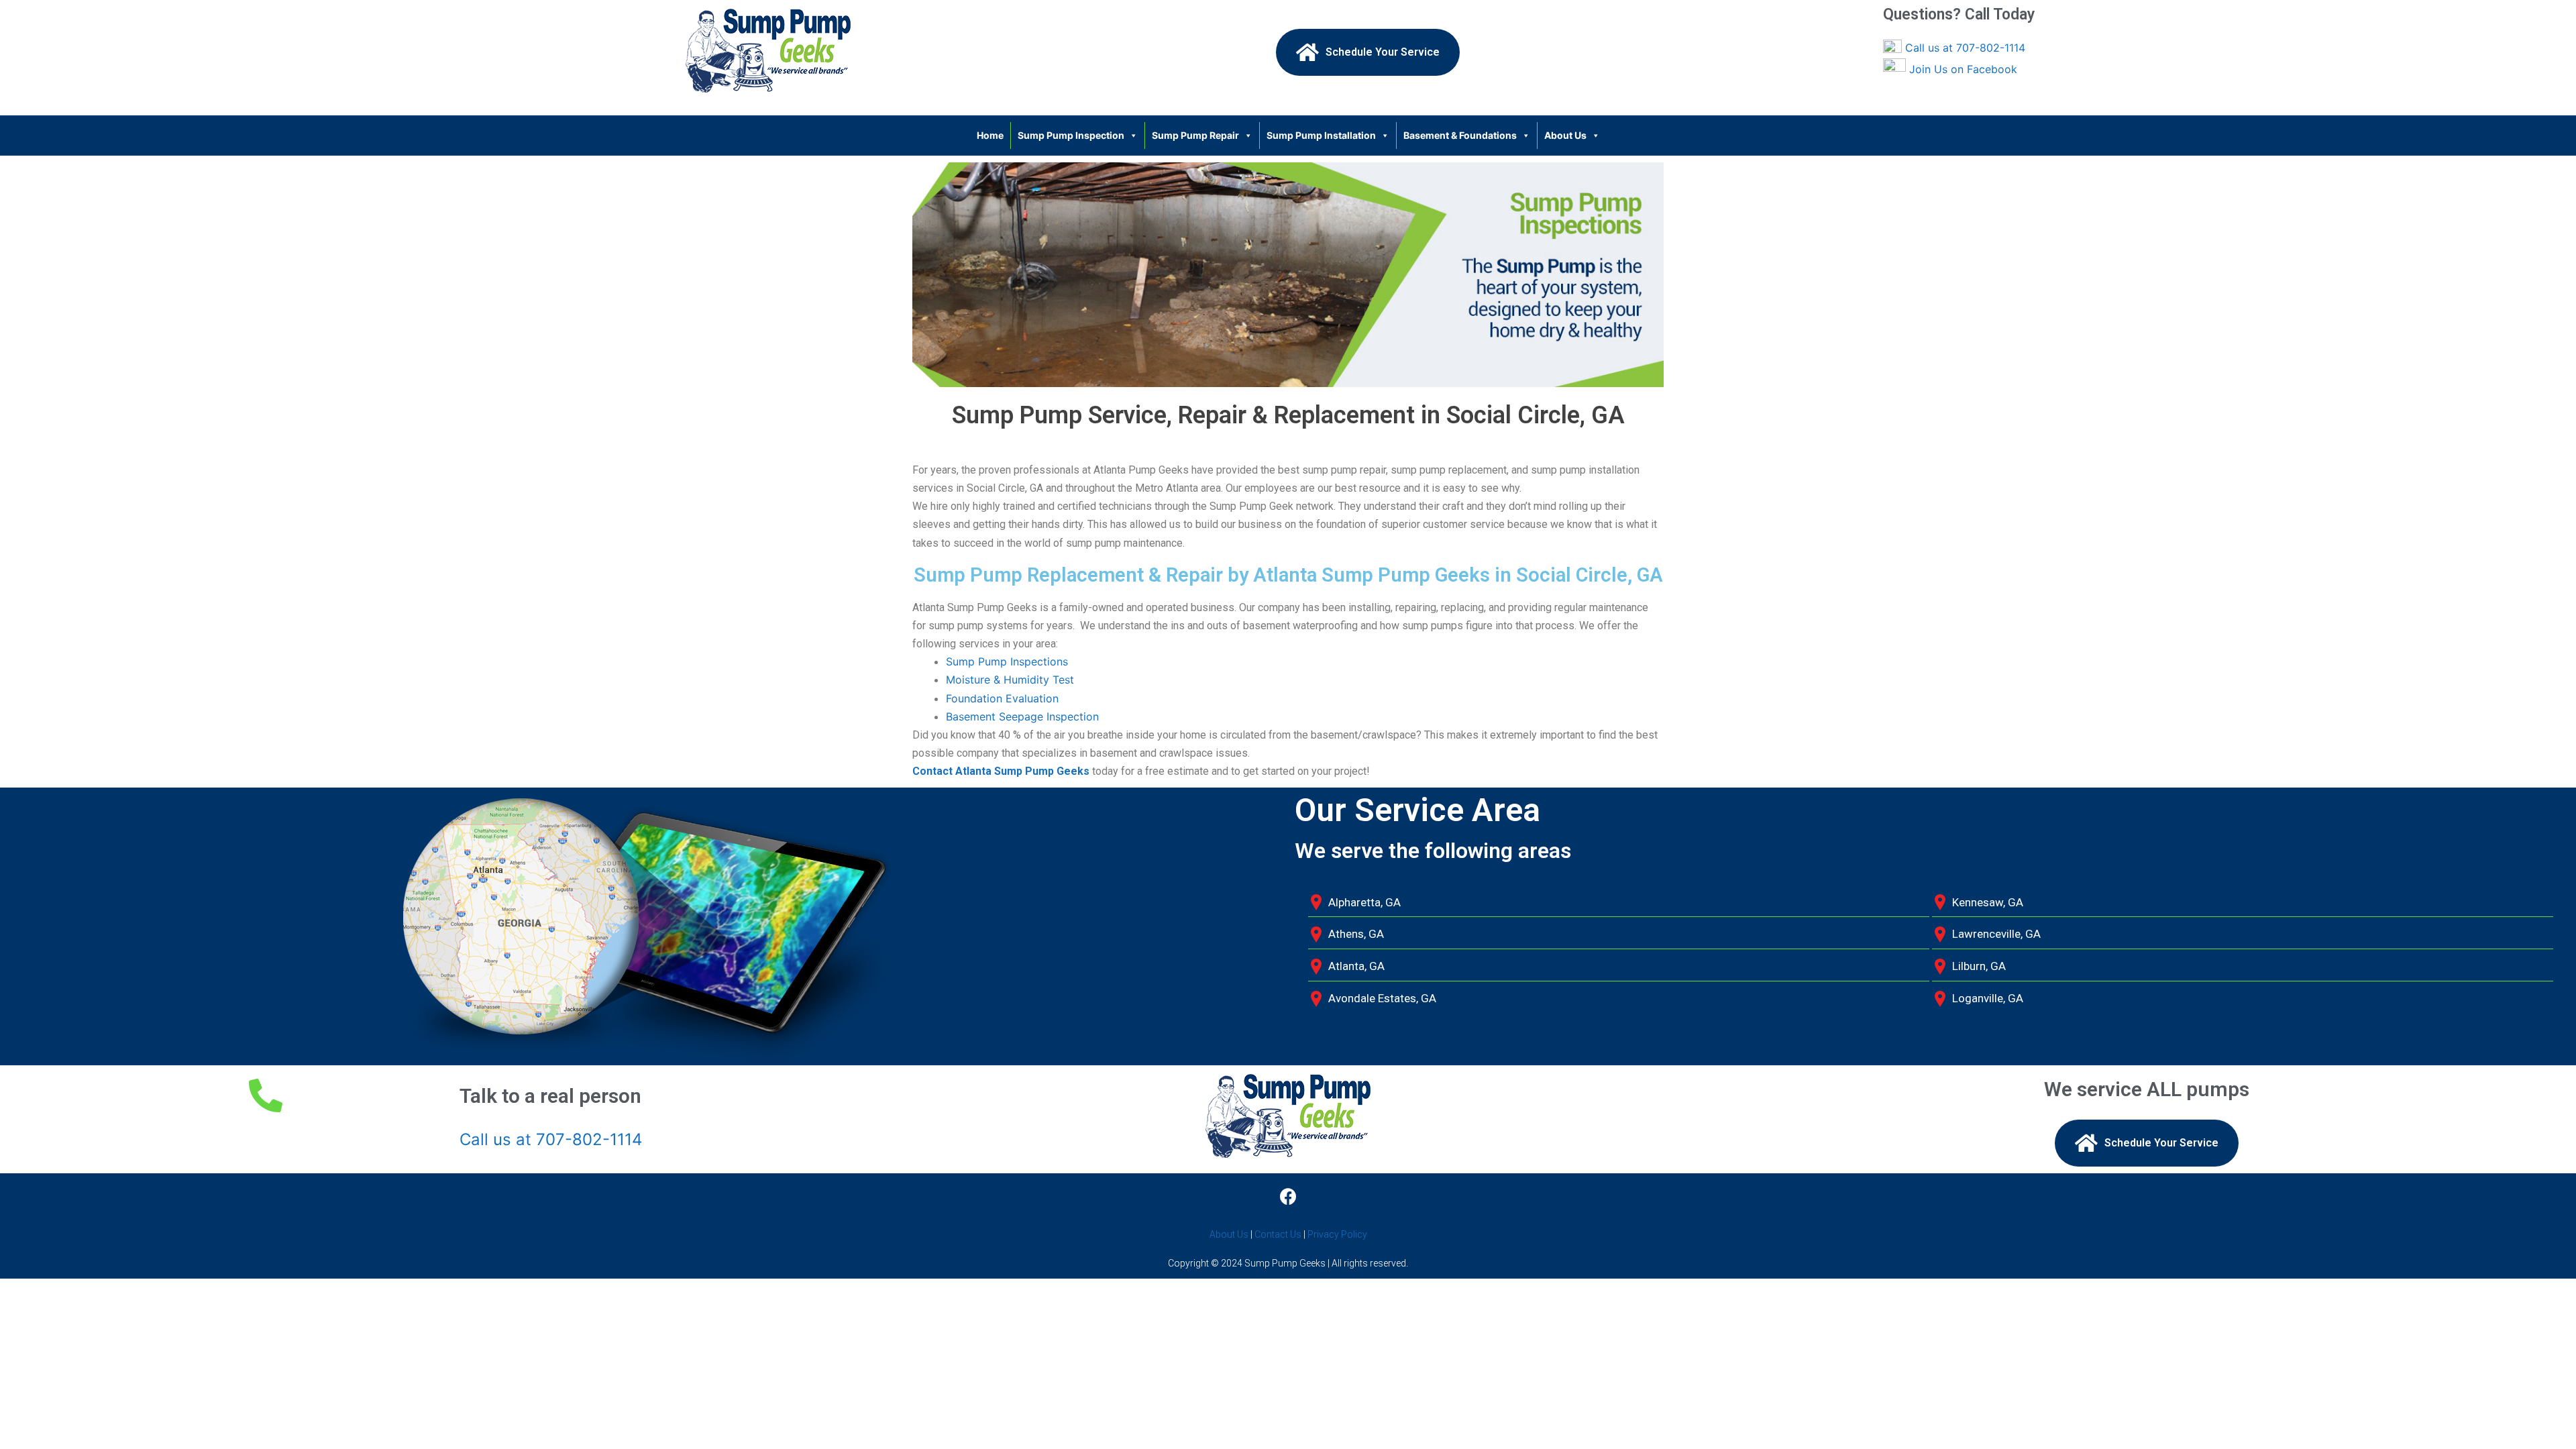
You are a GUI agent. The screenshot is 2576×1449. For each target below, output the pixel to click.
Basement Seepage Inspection (1022, 716)
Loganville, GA (1988, 998)
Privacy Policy (1337, 1234)
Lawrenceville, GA (1996, 934)
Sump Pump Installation (1321, 135)
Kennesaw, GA (1988, 902)
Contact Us (1278, 1234)
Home (990, 135)
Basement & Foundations (1460, 135)
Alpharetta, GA (1364, 902)
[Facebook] (1288, 1197)
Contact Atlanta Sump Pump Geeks (1001, 771)
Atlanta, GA (1356, 966)
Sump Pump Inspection (1071, 135)
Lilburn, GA (1979, 966)
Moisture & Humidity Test (1010, 680)
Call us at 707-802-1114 (1965, 48)
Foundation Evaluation (1002, 698)
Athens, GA (1356, 934)
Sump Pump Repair (1195, 135)
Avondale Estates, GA (1382, 998)
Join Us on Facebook (1963, 69)
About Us (1565, 135)
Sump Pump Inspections (1007, 661)
